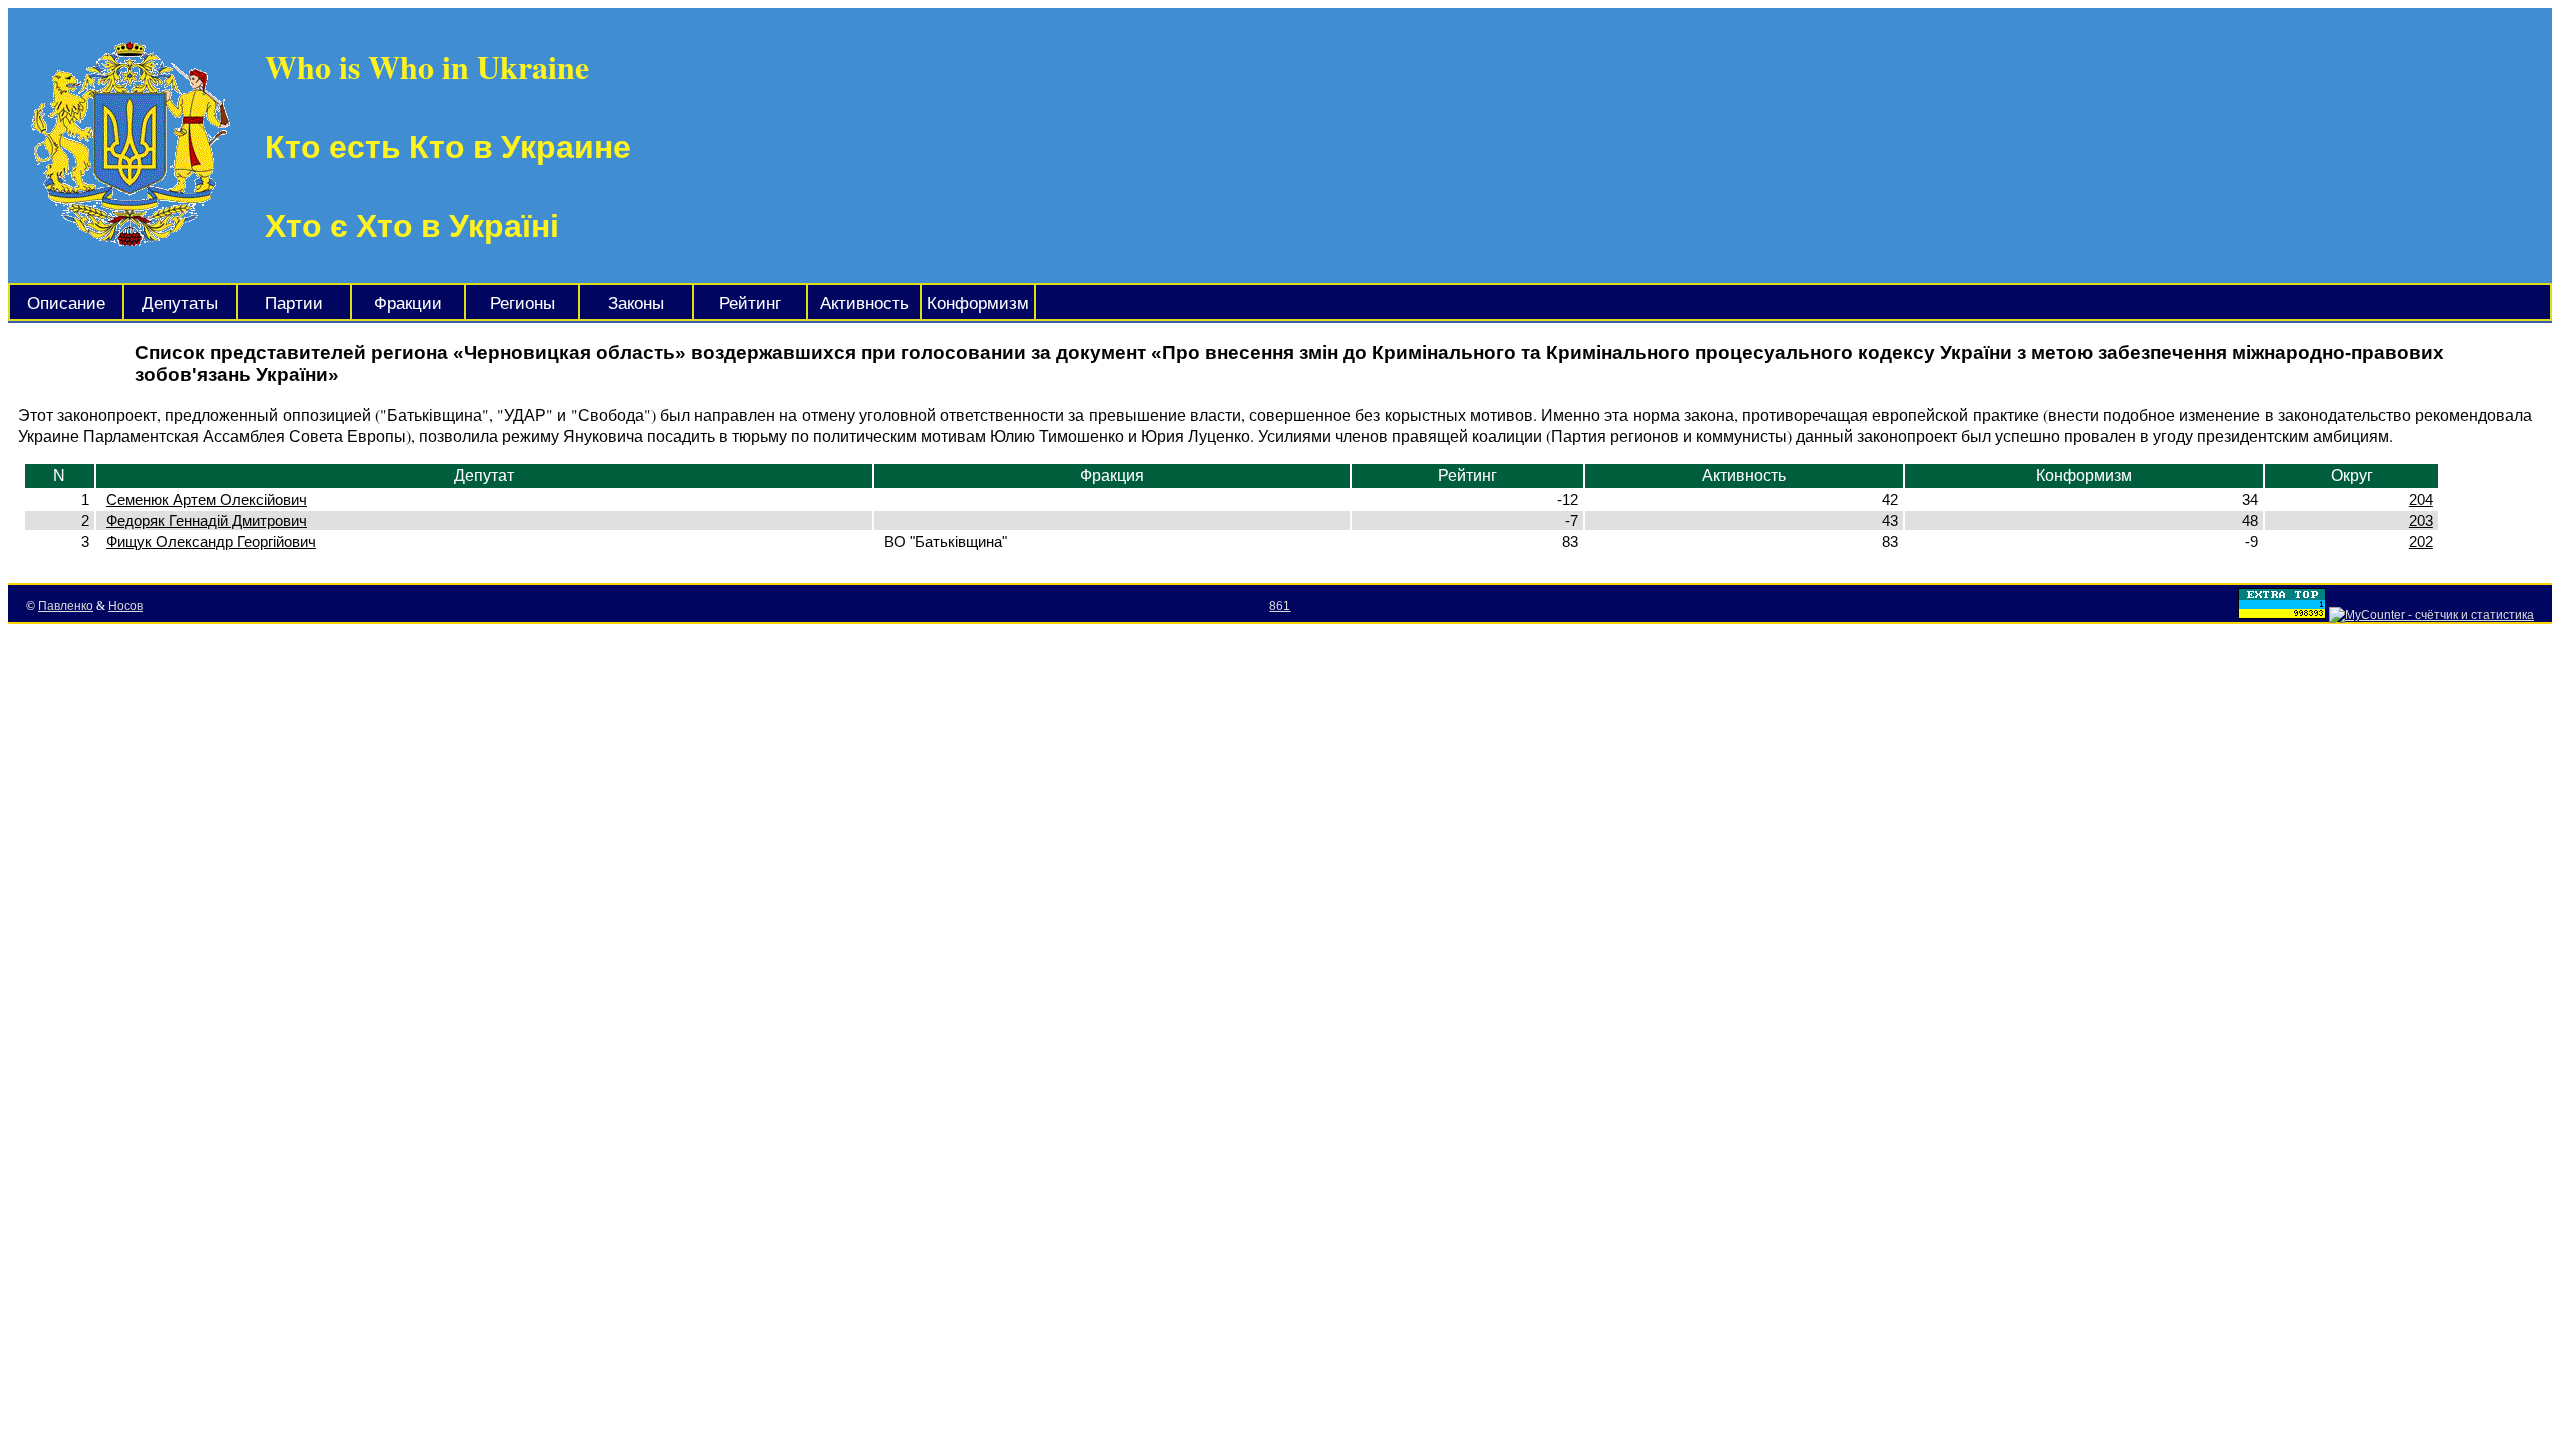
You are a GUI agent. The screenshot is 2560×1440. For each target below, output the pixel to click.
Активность (864, 303)
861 (1279, 606)
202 (2421, 541)
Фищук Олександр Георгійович (211, 541)
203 (2421, 520)
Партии (294, 303)
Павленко (65, 606)
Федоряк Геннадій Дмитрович (206, 520)
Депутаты (180, 303)
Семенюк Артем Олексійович (206, 499)
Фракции (408, 303)
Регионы (522, 303)
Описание (66, 303)
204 (2421, 499)
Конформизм (978, 303)
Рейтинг (750, 303)
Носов (125, 606)
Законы (636, 303)
